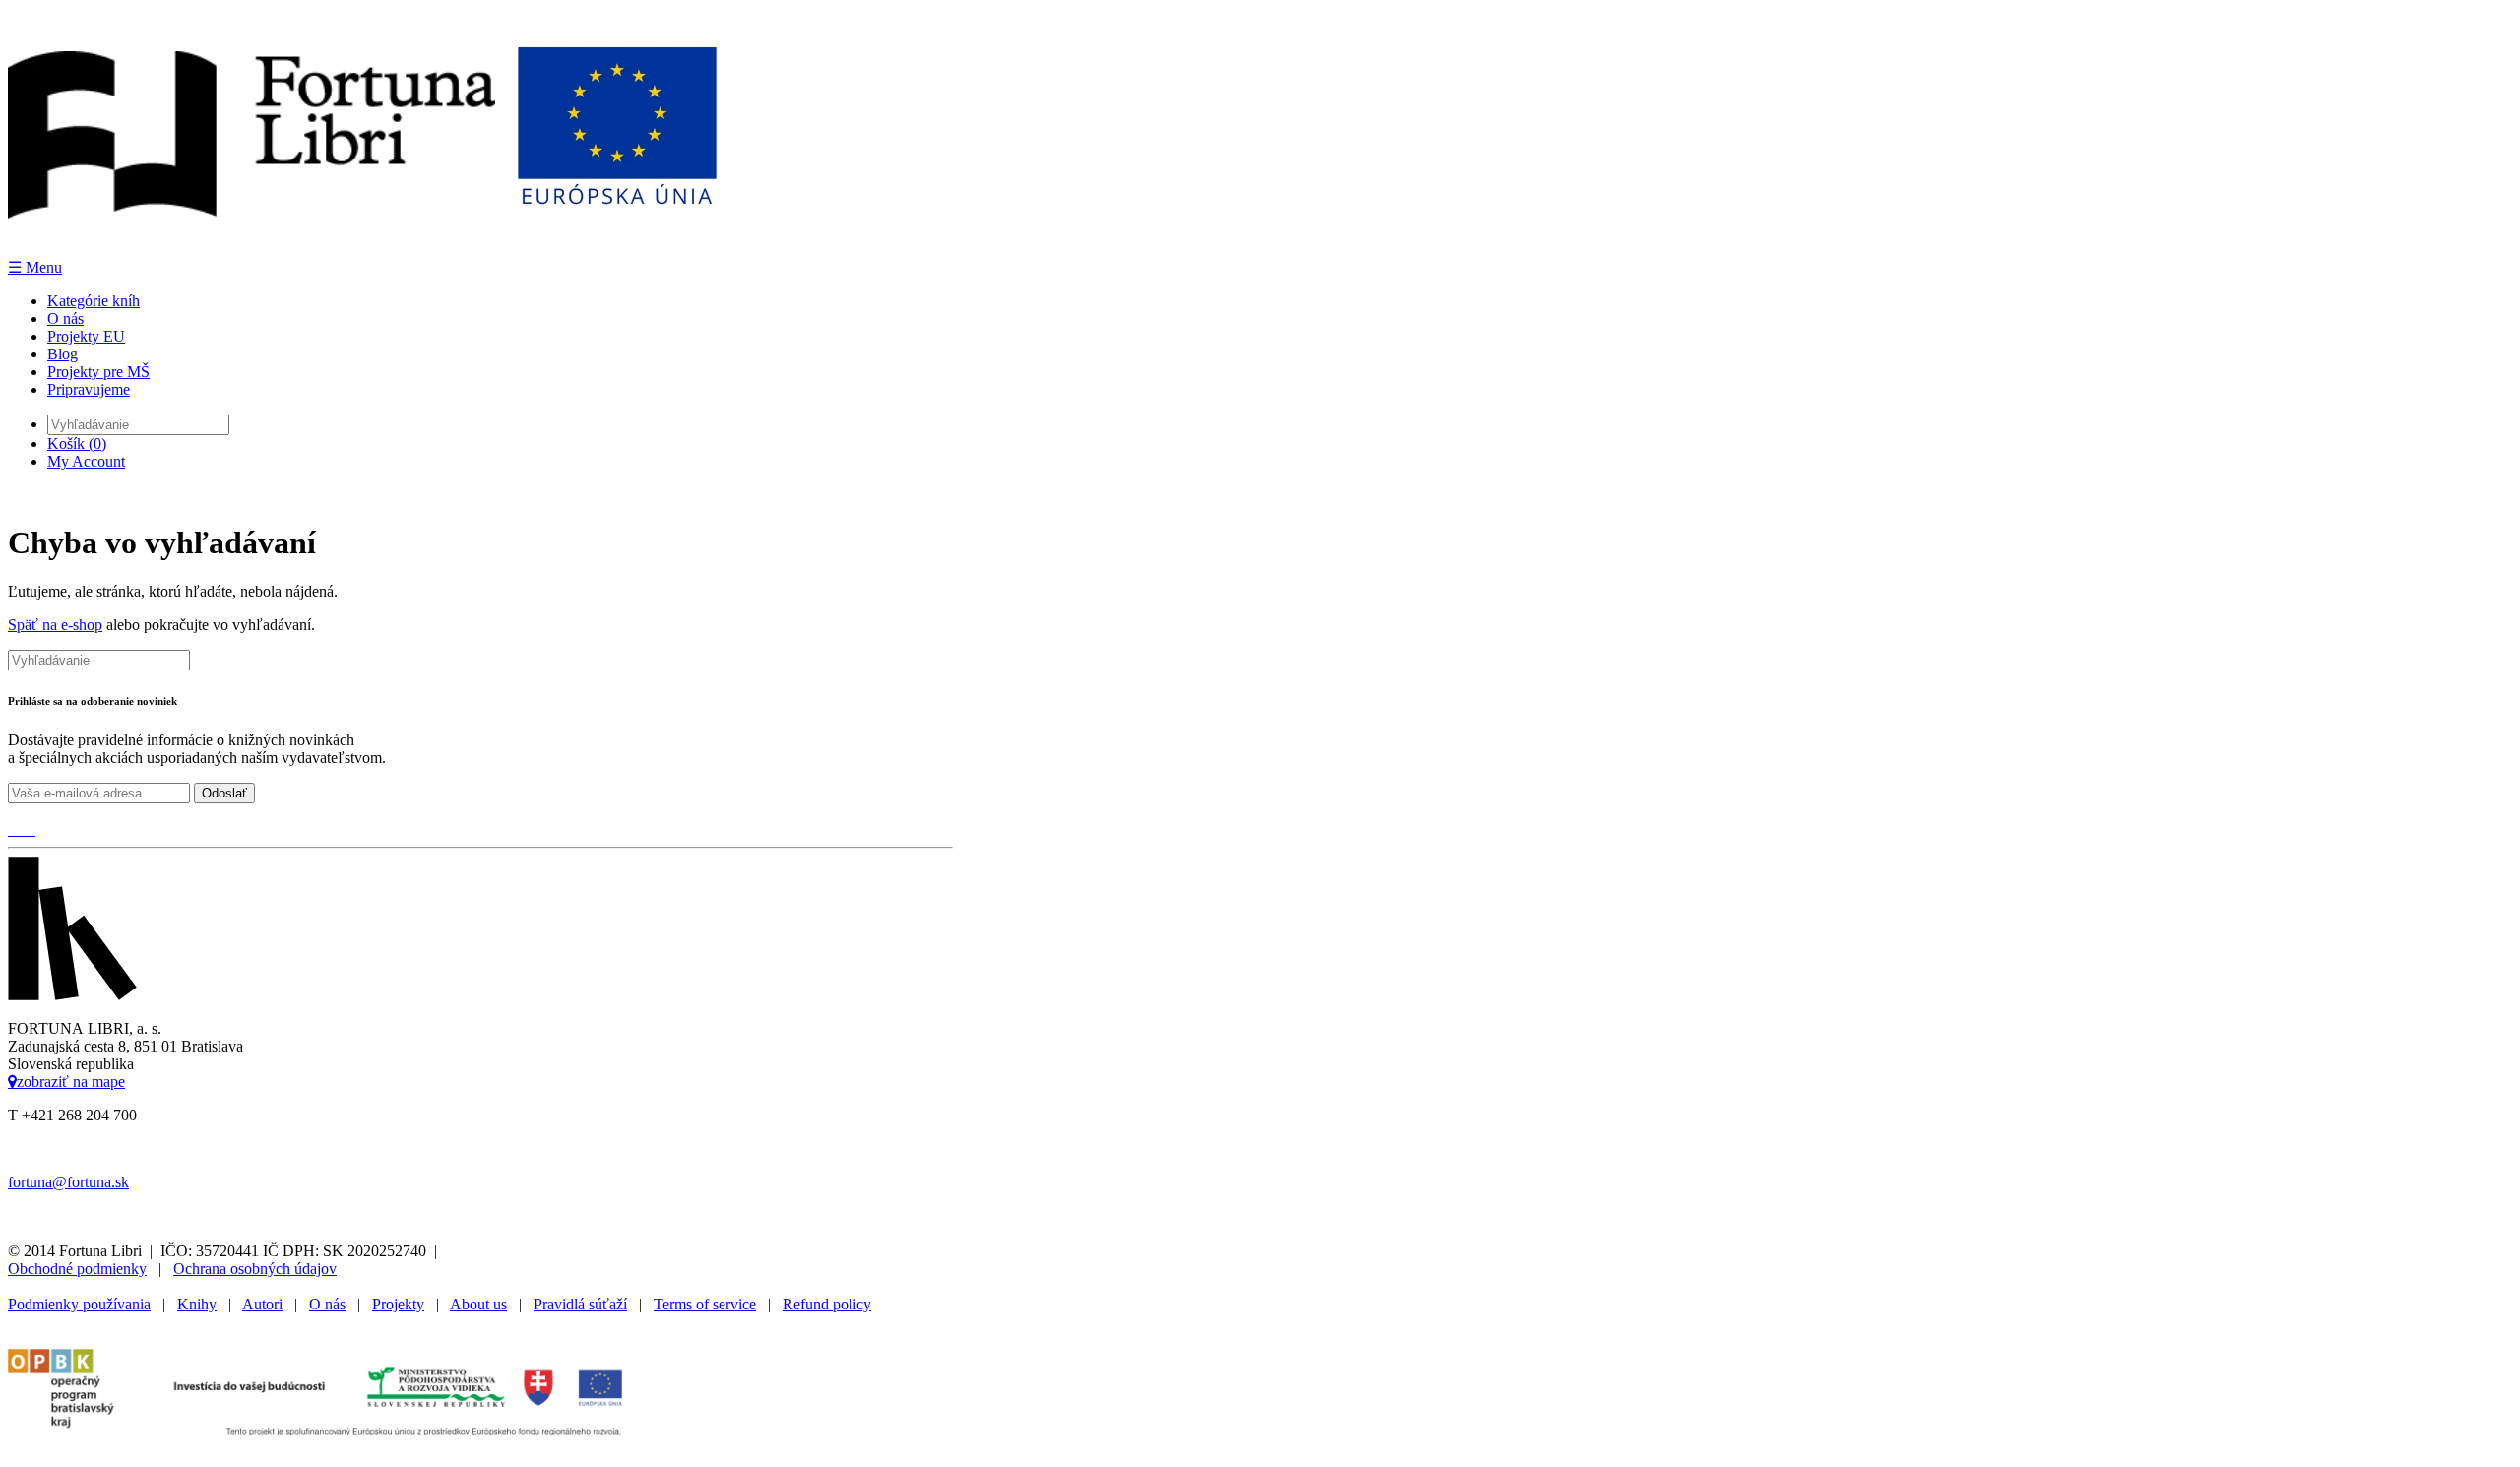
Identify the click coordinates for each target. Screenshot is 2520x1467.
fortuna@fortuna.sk (68, 1182)
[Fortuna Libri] (362, 249)
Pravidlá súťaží (580, 1304)
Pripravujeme (89, 389)
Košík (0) (77, 444)
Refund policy (827, 1304)
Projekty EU (86, 336)
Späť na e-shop (55, 625)
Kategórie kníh (94, 301)
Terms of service (705, 1304)
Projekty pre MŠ (98, 372)
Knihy (197, 1304)
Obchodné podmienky (77, 1269)
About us (478, 1304)
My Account (86, 461)
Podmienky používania (79, 1304)
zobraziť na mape (71, 1081)
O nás (65, 319)
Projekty (398, 1304)
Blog (63, 354)
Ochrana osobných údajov (255, 1269)
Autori (262, 1304)
